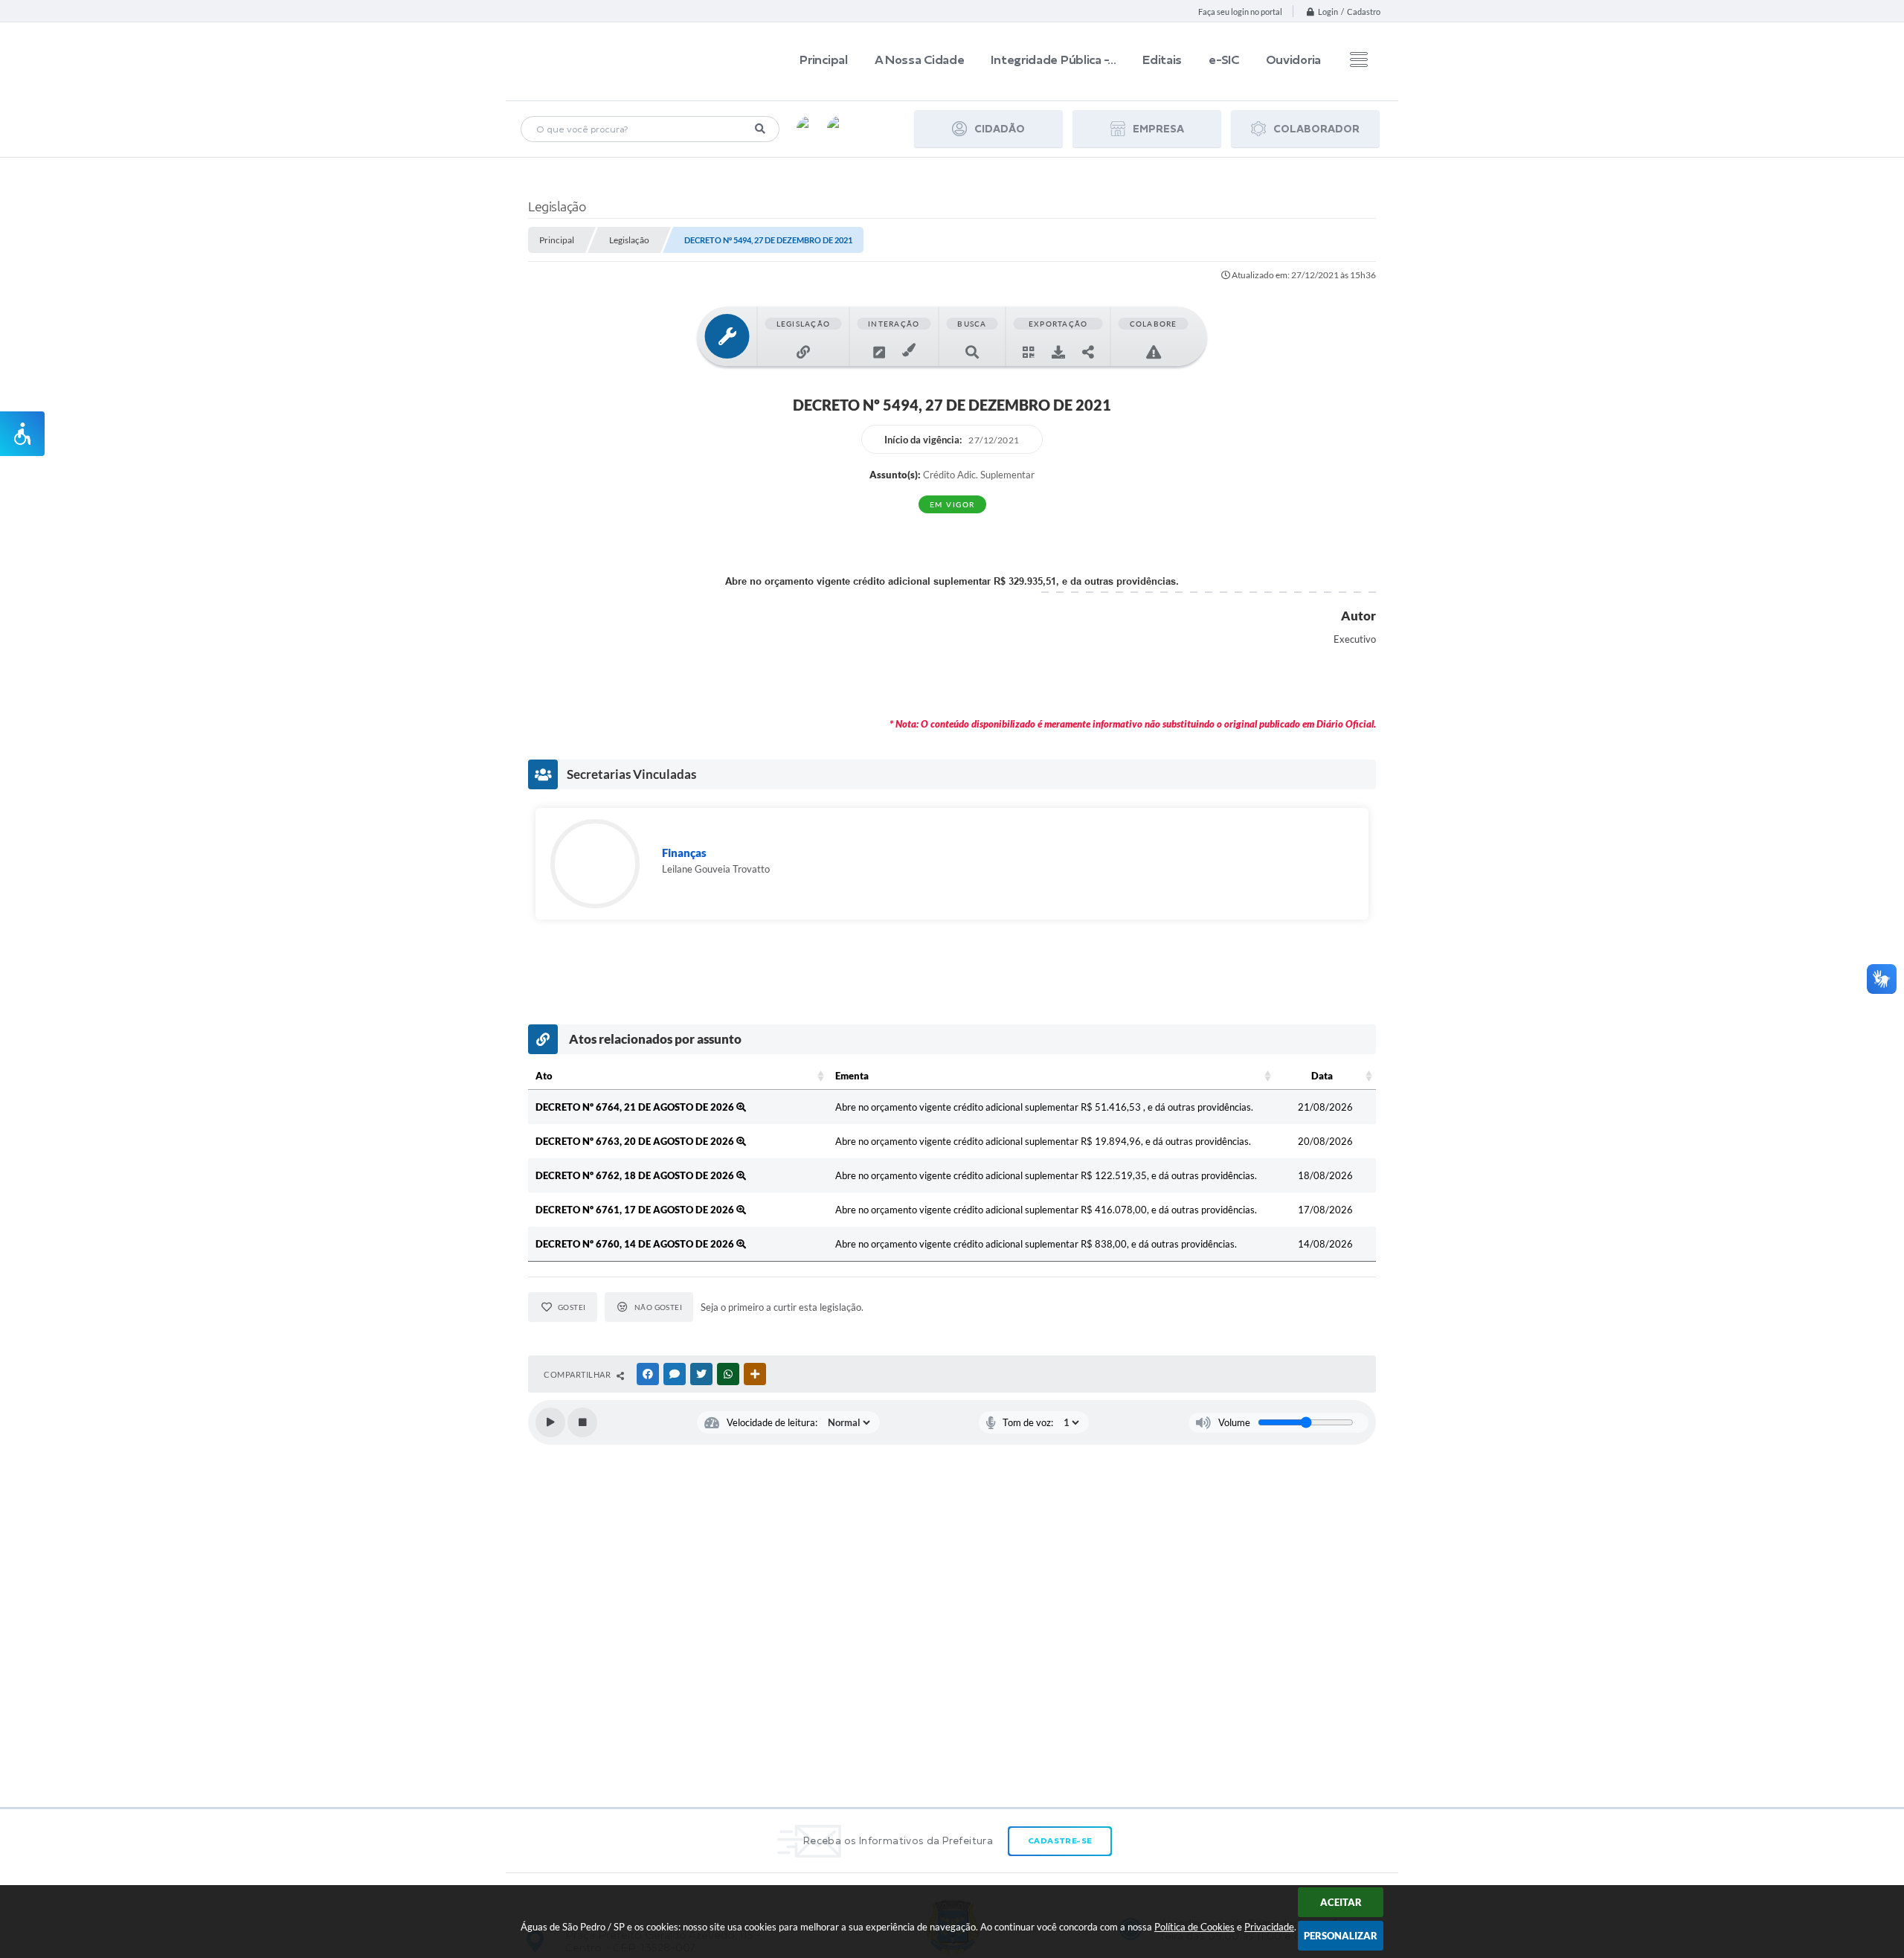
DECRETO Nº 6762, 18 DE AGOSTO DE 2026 (636, 1175)
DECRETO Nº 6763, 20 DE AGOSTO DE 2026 (636, 1141)
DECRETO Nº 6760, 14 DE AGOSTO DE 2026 (636, 1244)
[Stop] (582, 1422)
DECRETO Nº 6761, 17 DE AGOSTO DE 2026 (636, 1210)
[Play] (550, 1422)
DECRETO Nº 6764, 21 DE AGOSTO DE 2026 (636, 1107)
